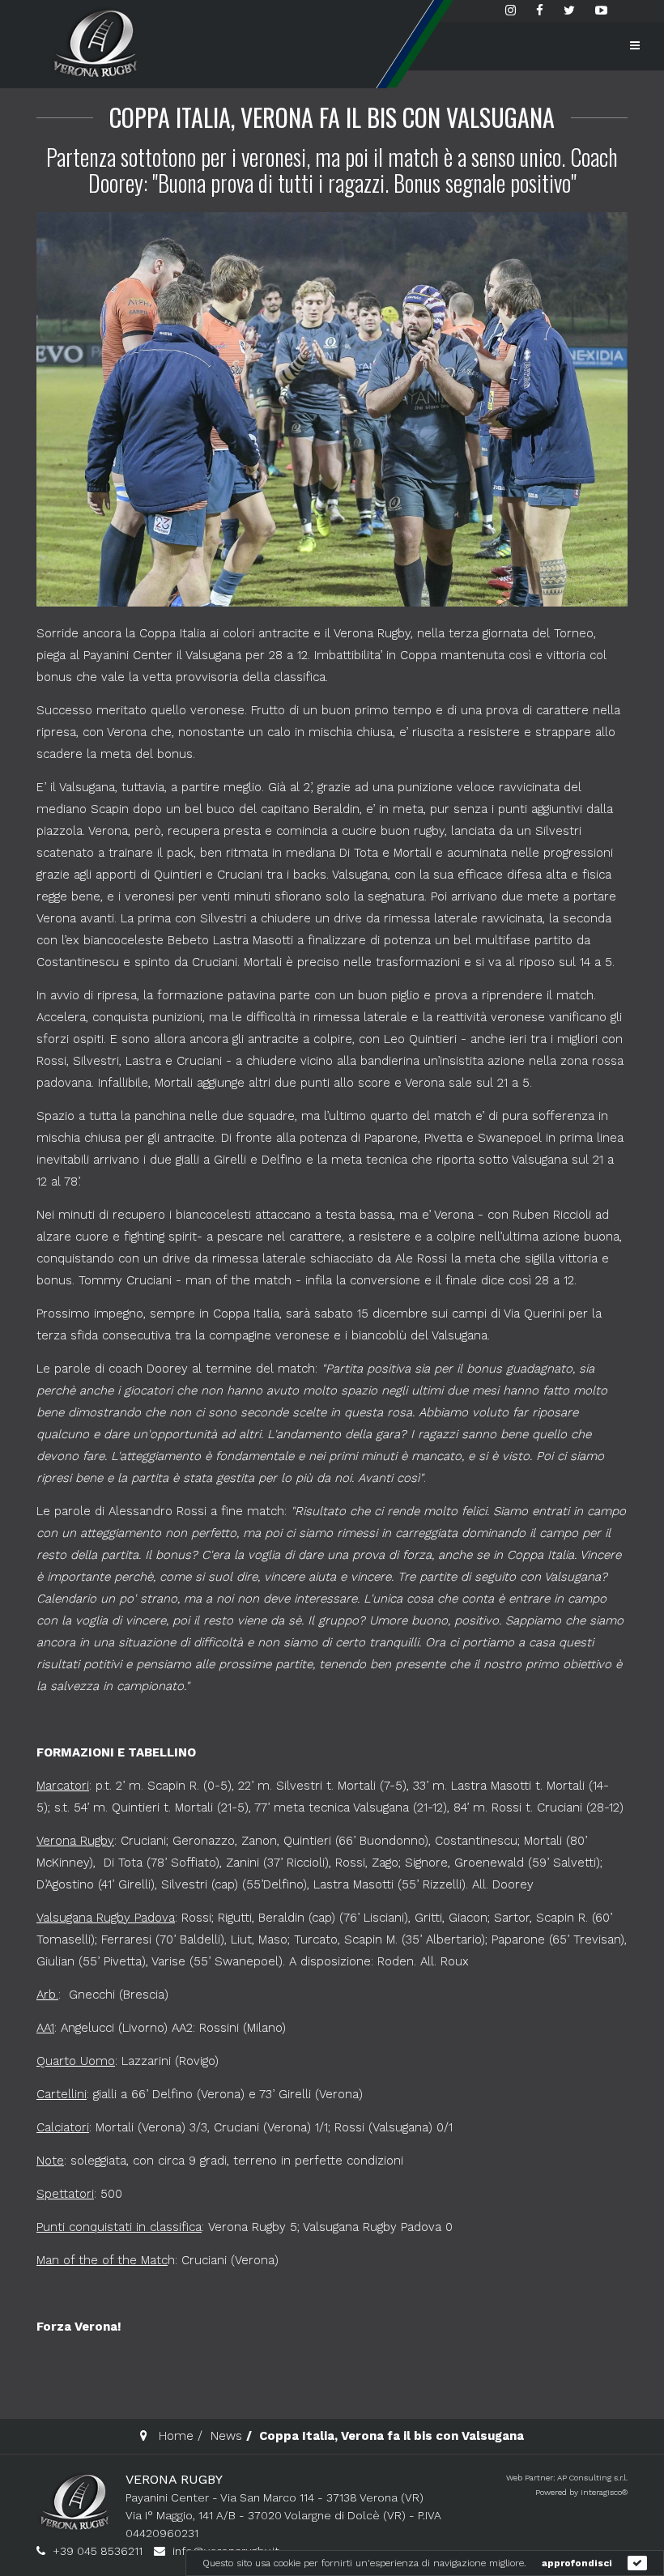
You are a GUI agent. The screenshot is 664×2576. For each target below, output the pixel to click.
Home (176, 2436)
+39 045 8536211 (98, 2551)
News (226, 2436)
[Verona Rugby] (93, 43)
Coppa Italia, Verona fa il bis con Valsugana (332, 117)
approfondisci (577, 2563)
